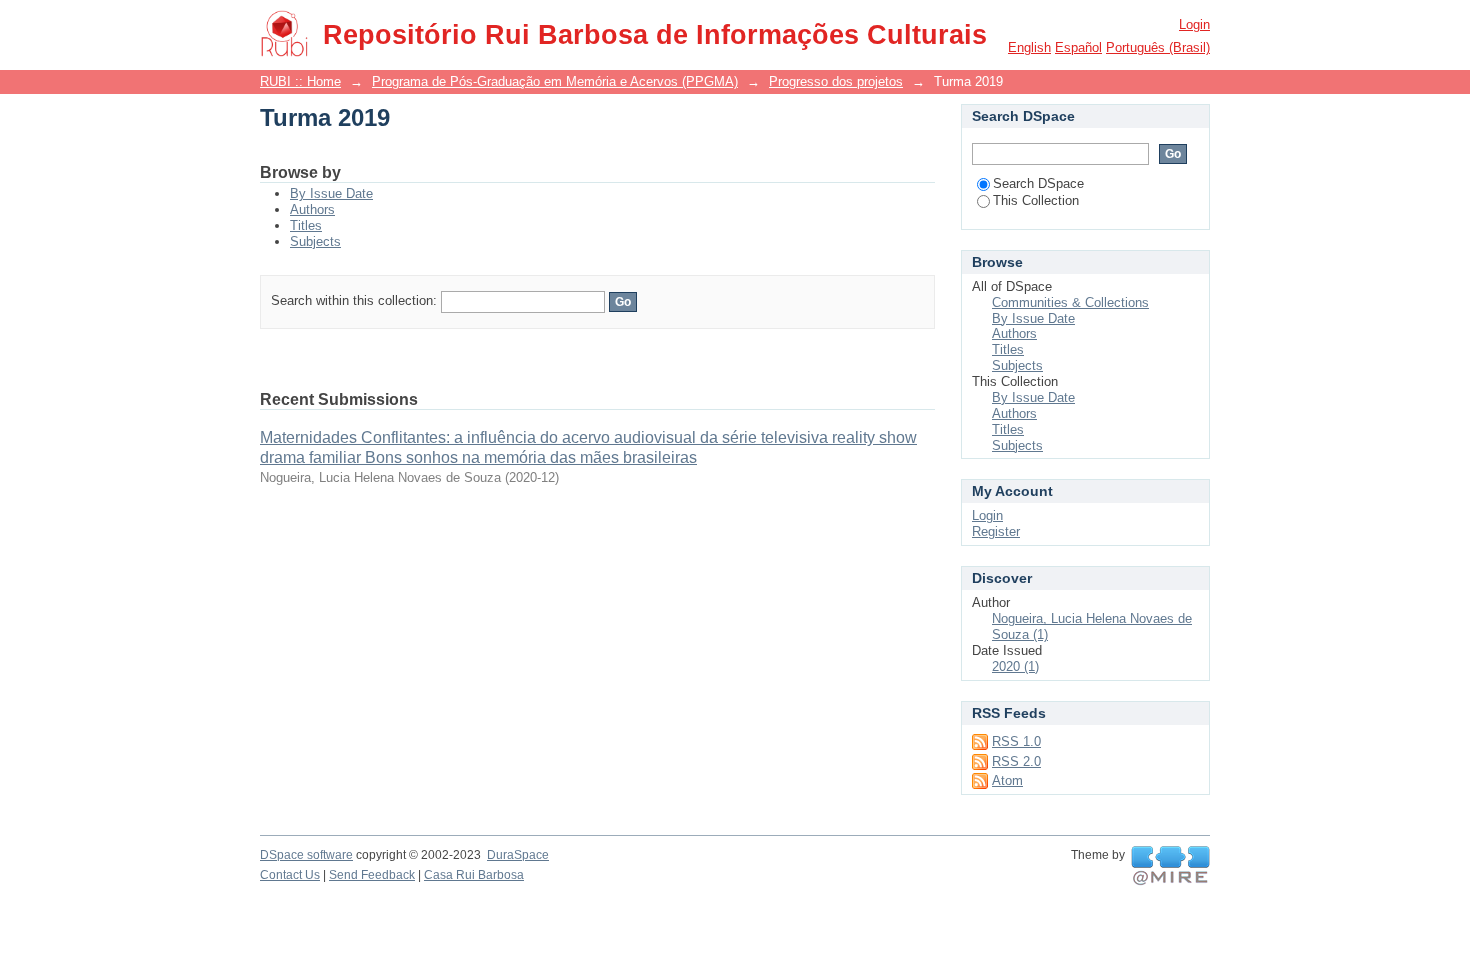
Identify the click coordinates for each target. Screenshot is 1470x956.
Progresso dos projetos (836, 81)
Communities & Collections (1070, 302)
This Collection (1036, 200)
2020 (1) (1015, 666)
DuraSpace (518, 855)
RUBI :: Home (300, 81)
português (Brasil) (1158, 47)
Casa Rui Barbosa (474, 875)
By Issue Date (331, 193)
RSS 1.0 (1016, 741)
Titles (306, 225)
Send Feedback (372, 875)
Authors (312, 209)
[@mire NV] (1170, 866)
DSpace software (306, 855)
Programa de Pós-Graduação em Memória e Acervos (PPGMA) (555, 81)
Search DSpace (1038, 183)
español (1078, 47)
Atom (1007, 780)
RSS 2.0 (1016, 761)
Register (996, 531)
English (1029, 47)
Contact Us (290, 875)
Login (1194, 24)
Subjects (315, 241)
